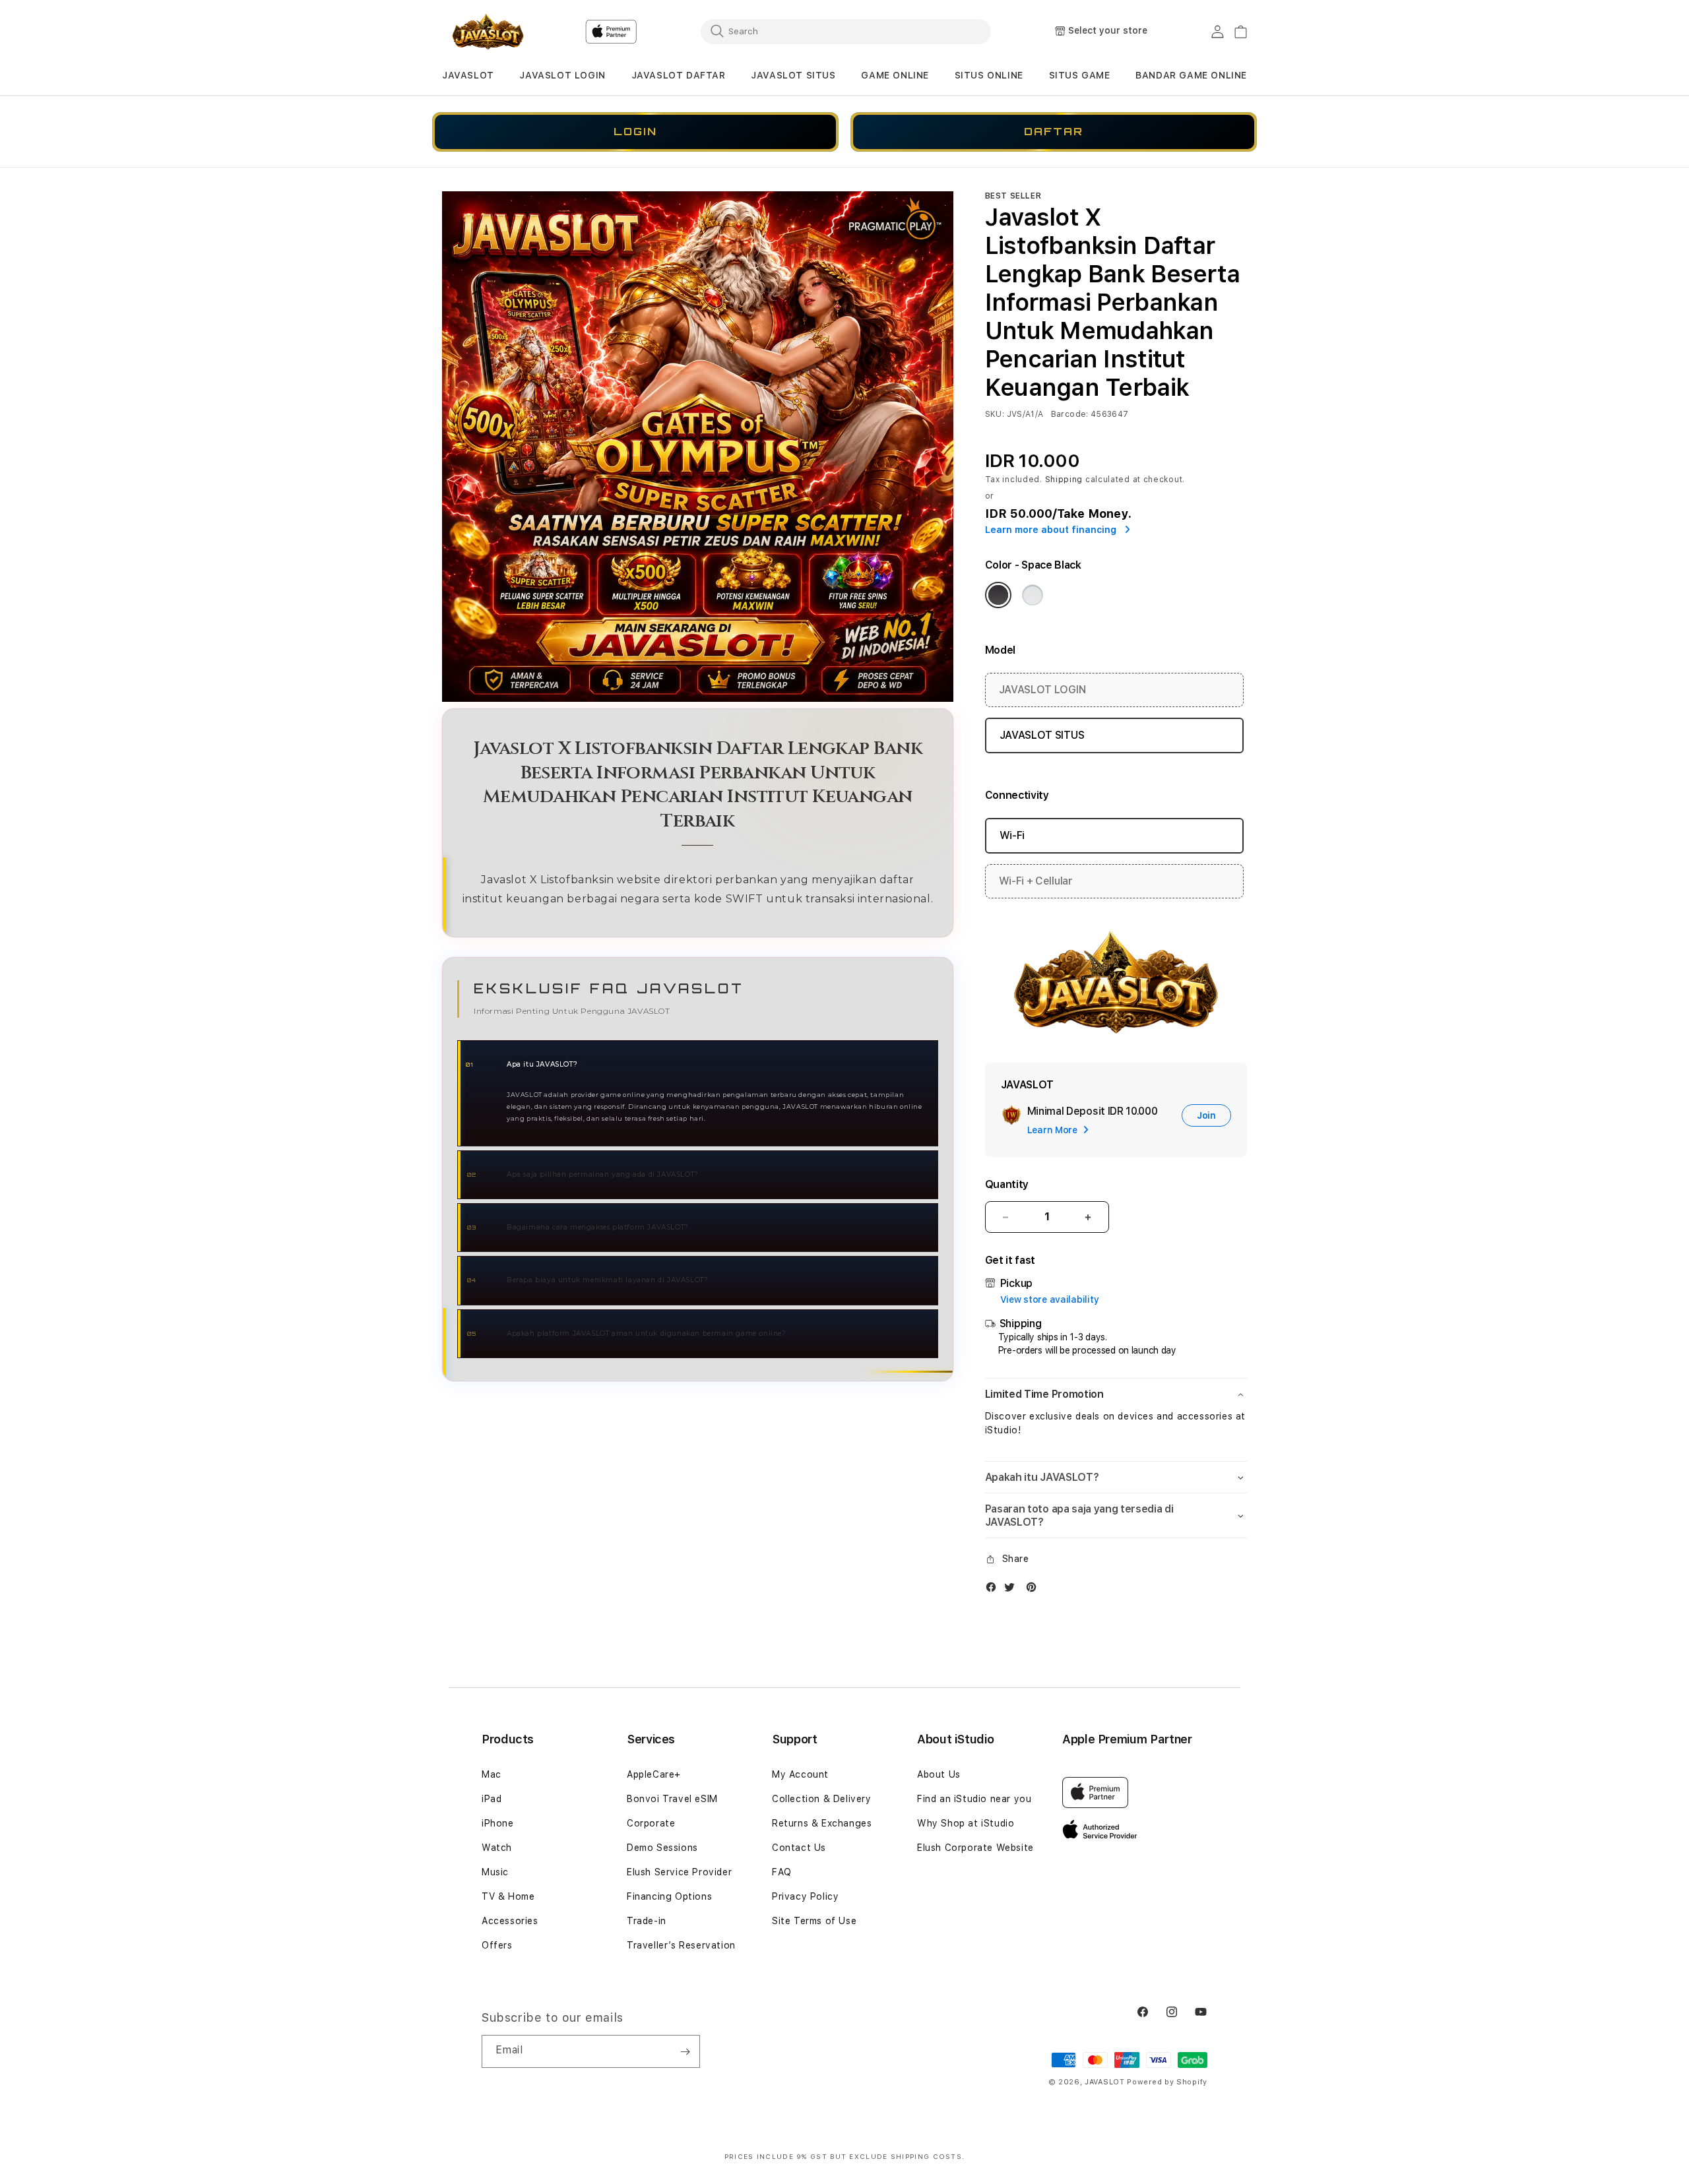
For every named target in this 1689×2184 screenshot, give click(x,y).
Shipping (1064, 480)
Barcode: (1070, 414)
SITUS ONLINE (989, 75)
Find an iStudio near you (974, 1799)
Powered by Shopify (1167, 2082)
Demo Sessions (662, 1848)
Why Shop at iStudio (966, 1823)
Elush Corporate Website (975, 1848)
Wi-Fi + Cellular (1036, 881)
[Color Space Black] (998, 595)
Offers (497, 1945)
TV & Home (508, 1896)
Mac (492, 1774)
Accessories (510, 1921)
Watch (497, 1848)
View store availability (1050, 1299)
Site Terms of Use (814, 1921)
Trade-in (647, 1921)
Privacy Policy (805, 1896)
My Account (800, 1774)
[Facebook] (994, 1590)
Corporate (651, 1823)
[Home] (488, 32)
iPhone (498, 1823)
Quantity (1007, 1184)
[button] (468, 76)
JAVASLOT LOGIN (562, 75)
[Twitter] (1013, 1590)
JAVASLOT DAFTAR (679, 75)
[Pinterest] (1035, 1590)
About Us (939, 1774)
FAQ (782, 1872)
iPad (492, 1799)
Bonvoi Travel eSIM (672, 1799)
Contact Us (799, 1848)
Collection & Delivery (822, 1799)
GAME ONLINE (895, 75)
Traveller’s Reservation (681, 1945)
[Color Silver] (1033, 595)
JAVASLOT (468, 75)
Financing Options (669, 1896)
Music (495, 1872)
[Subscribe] (685, 2051)
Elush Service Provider (679, 1872)
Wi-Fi (1012, 835)
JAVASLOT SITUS (793, 75)
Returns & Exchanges (822, 1823)
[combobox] (846, 31)
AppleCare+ (654, 1774)
